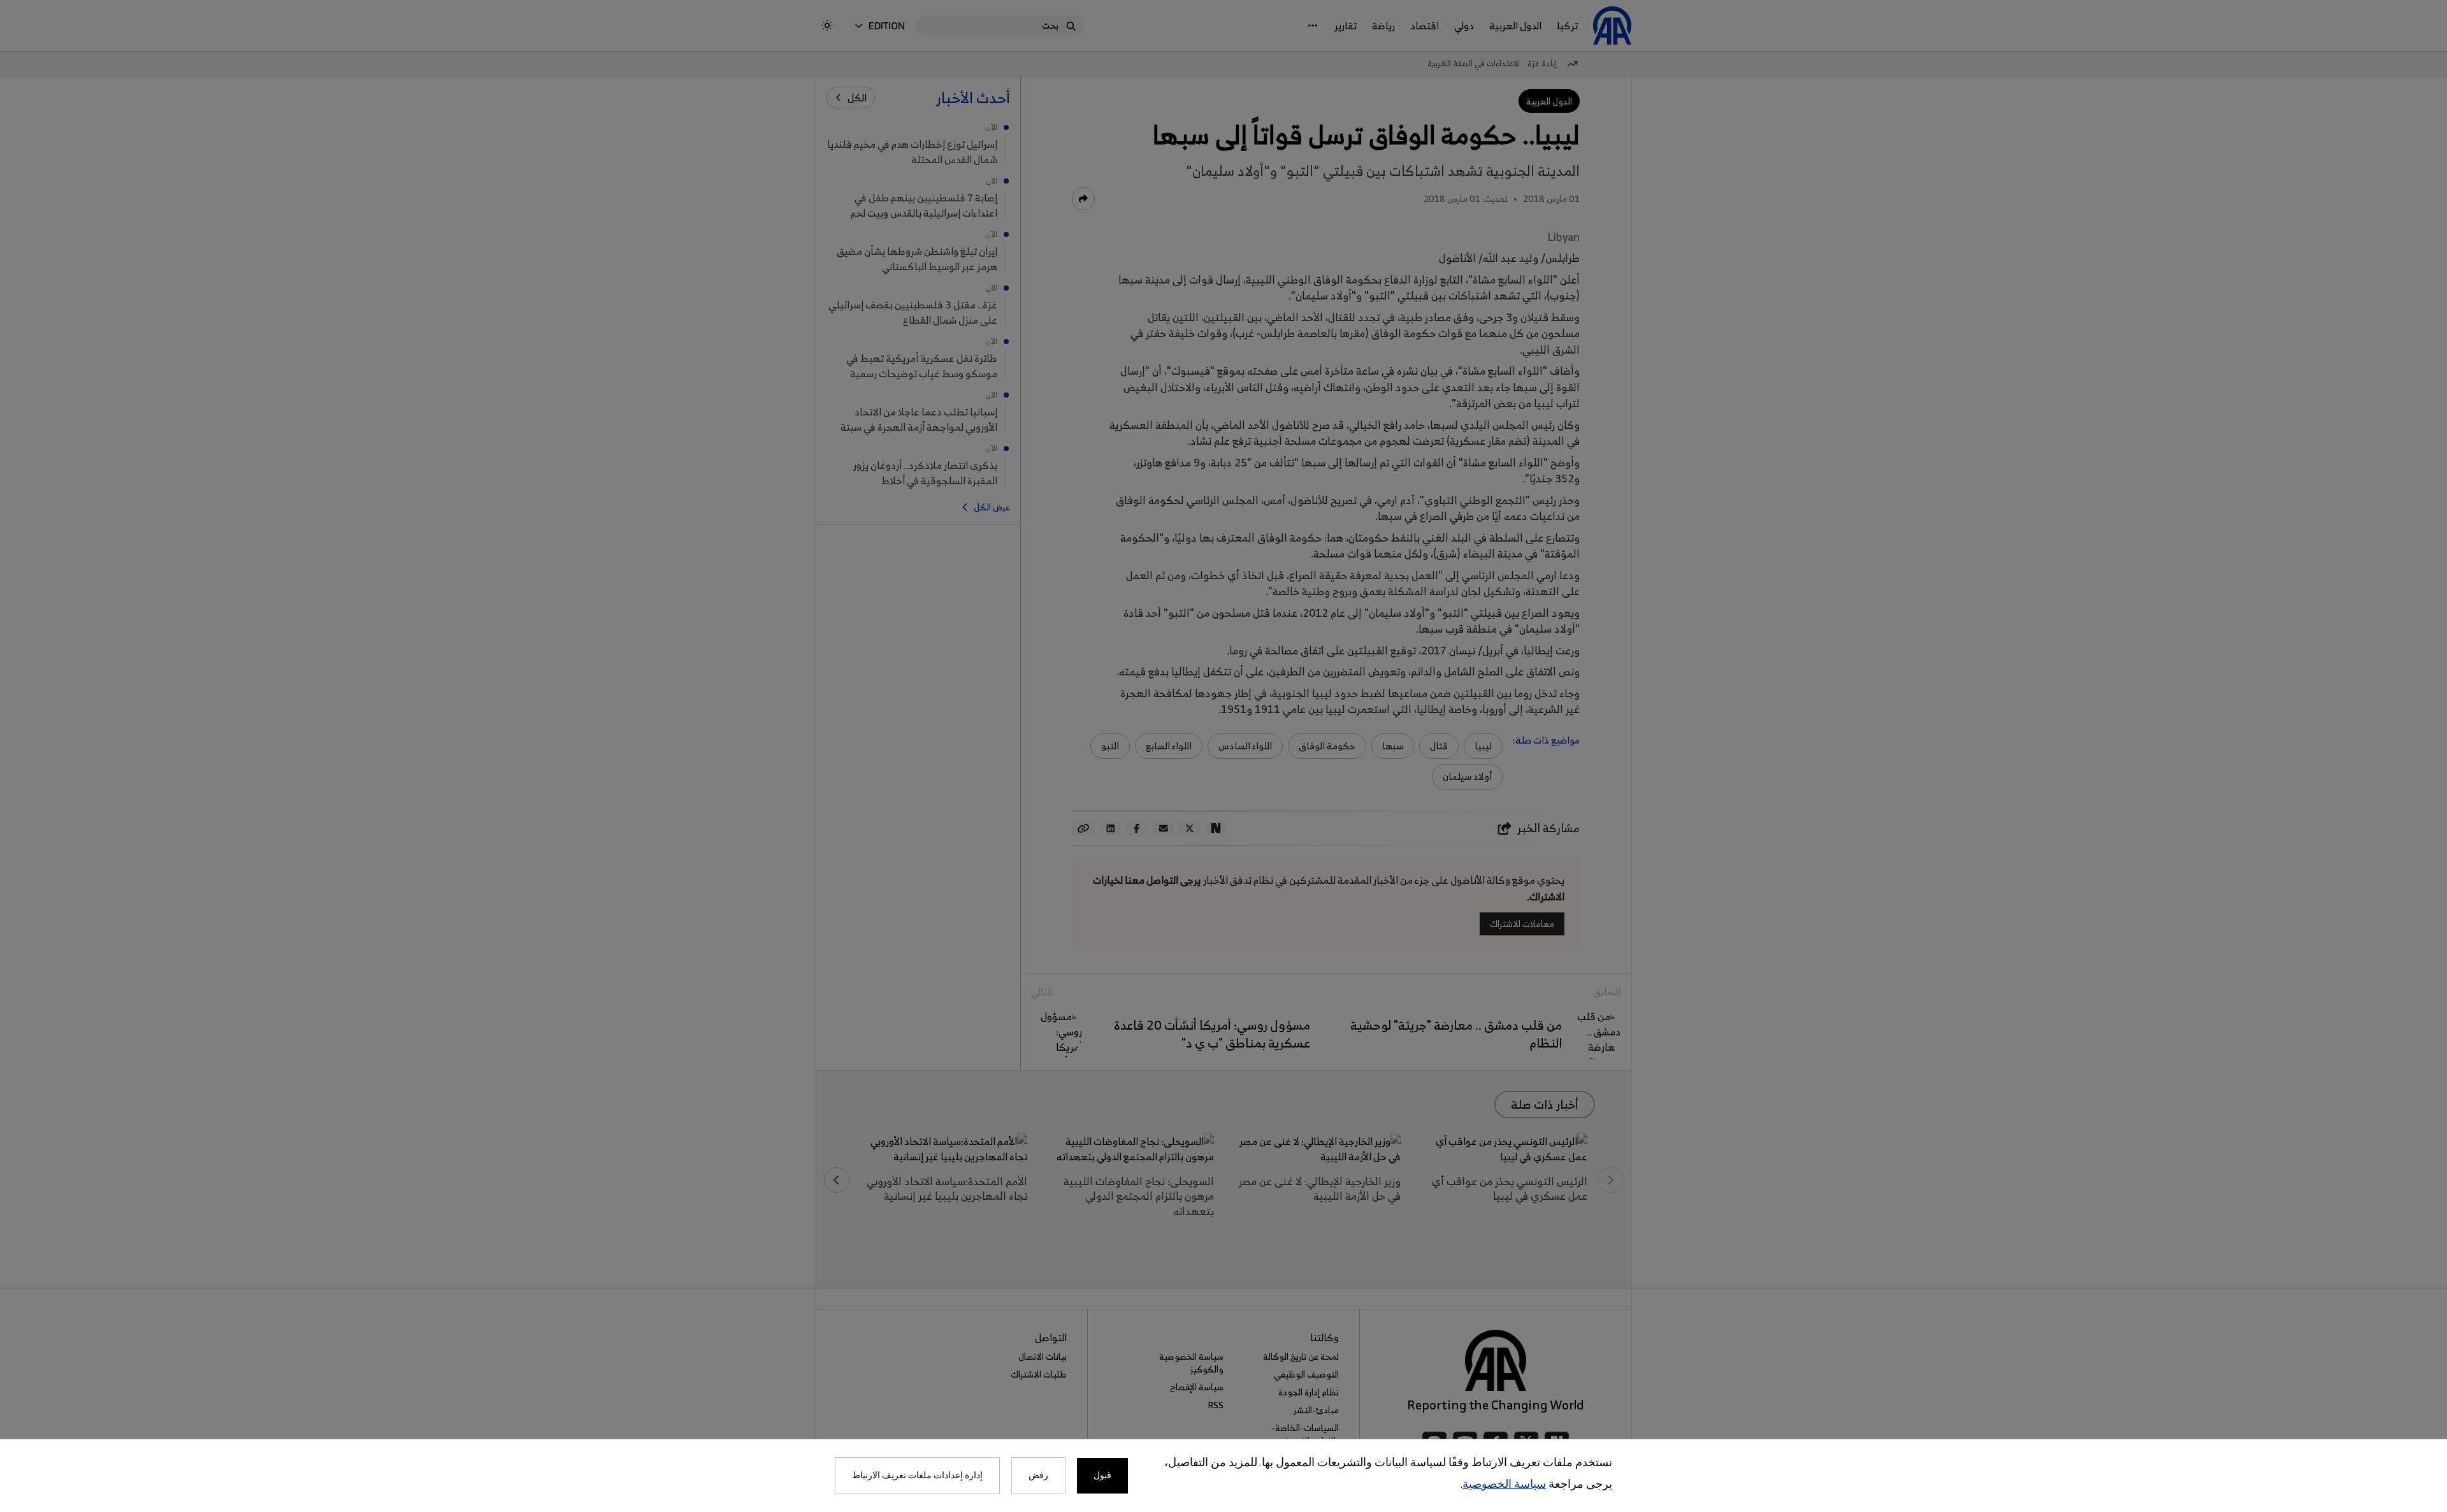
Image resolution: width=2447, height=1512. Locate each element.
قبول (1102, 1476)
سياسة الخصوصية (1504, 1485)
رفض (1038, 1476)
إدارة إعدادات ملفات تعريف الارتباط (917, 1476)
